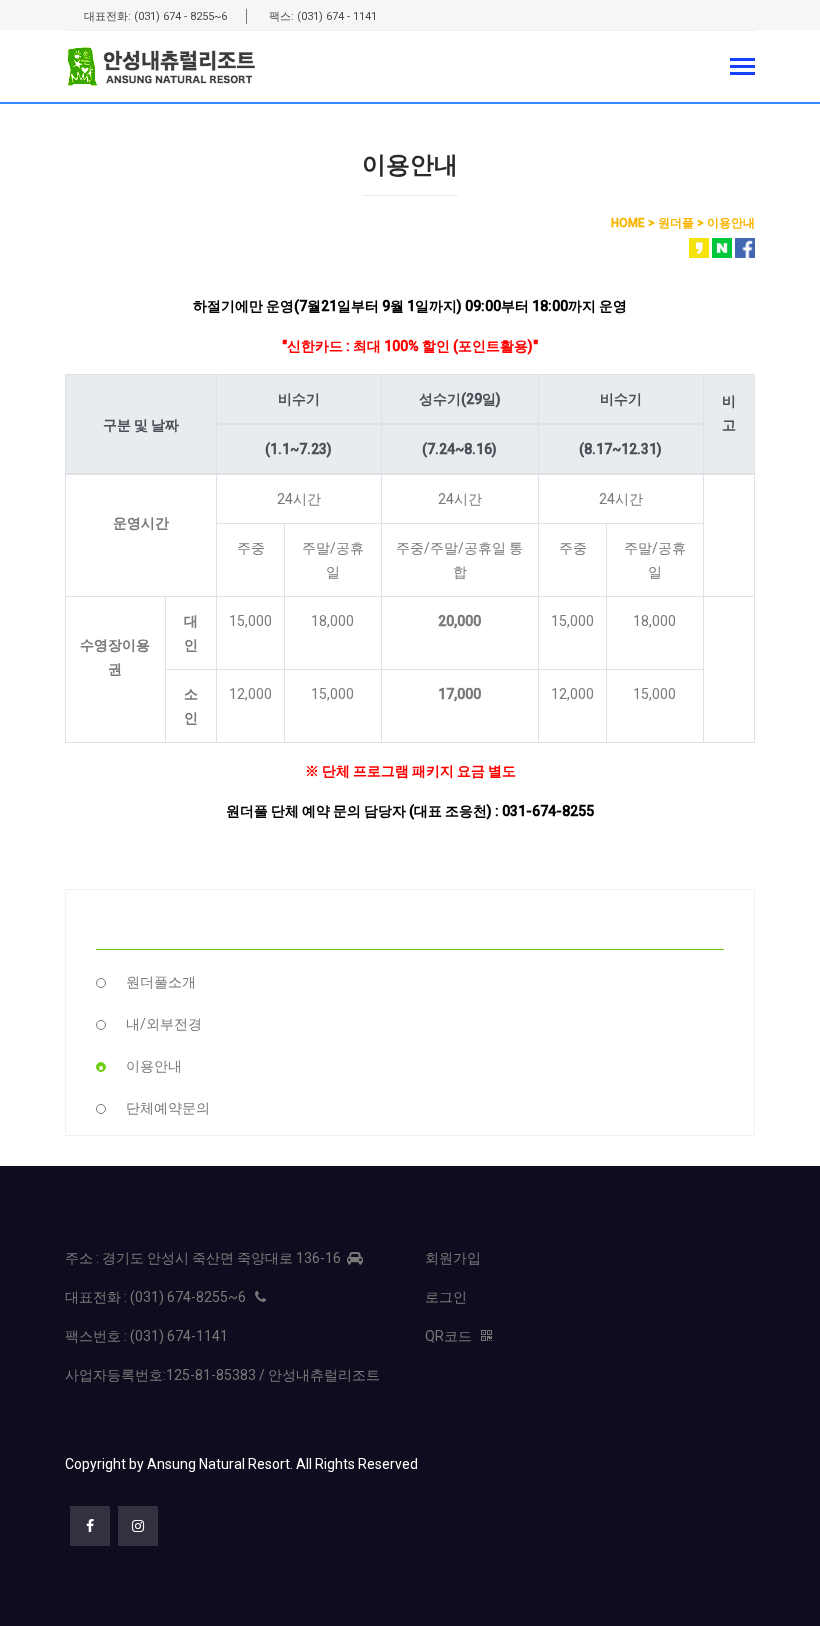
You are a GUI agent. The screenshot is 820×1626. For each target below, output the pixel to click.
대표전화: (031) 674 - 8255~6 (155, 16)
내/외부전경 (164, 1024)
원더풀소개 (161, 982)
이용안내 (154, 1066)
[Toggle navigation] (742, 68)
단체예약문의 (168, 1108)
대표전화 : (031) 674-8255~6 (160, 1297)
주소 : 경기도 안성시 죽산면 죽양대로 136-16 (206, 1258)
